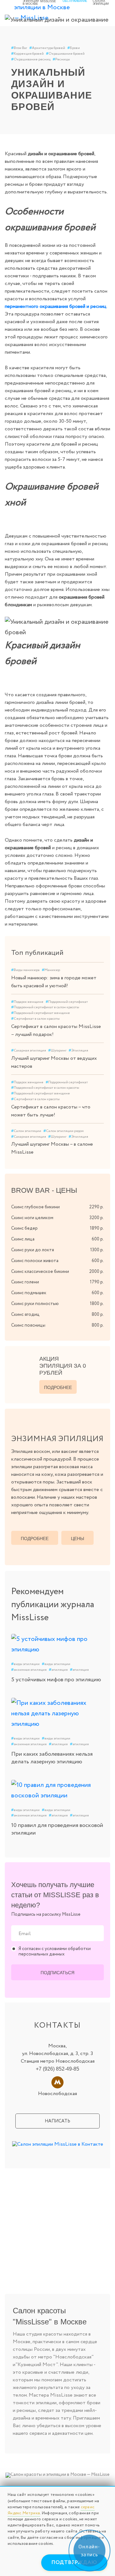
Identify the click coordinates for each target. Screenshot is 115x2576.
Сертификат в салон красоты (35, 1019)
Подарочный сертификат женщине (41, 1013)
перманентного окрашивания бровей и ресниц (56, 306)
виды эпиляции (25, 1664)
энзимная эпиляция (29, 1670)
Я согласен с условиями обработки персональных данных (55, 1952)
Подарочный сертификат (67, 1002)
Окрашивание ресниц (31, 59)
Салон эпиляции (26, 1131)
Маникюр (51, 970)
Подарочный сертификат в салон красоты (45, 1007)
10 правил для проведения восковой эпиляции (57, 1829)
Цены (77, 1538)
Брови (74, 48)
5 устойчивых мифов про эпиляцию (56, 1680)
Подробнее (58, 1387)
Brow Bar (19, 48)
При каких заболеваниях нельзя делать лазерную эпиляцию (52, 1758)
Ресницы (61, 59)
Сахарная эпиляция (29, 1051)
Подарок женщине (27, 1002)
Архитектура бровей (47, 48)
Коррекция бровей (27, 54)
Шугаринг (57, 1051)
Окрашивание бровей (65, 54)
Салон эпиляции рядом (64, 1131)
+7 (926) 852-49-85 (57, 2069)
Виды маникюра (25, 970)
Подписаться (57, 1973)
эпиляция (58, 1670)
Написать (57, 2121)
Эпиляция (78, 1051)
